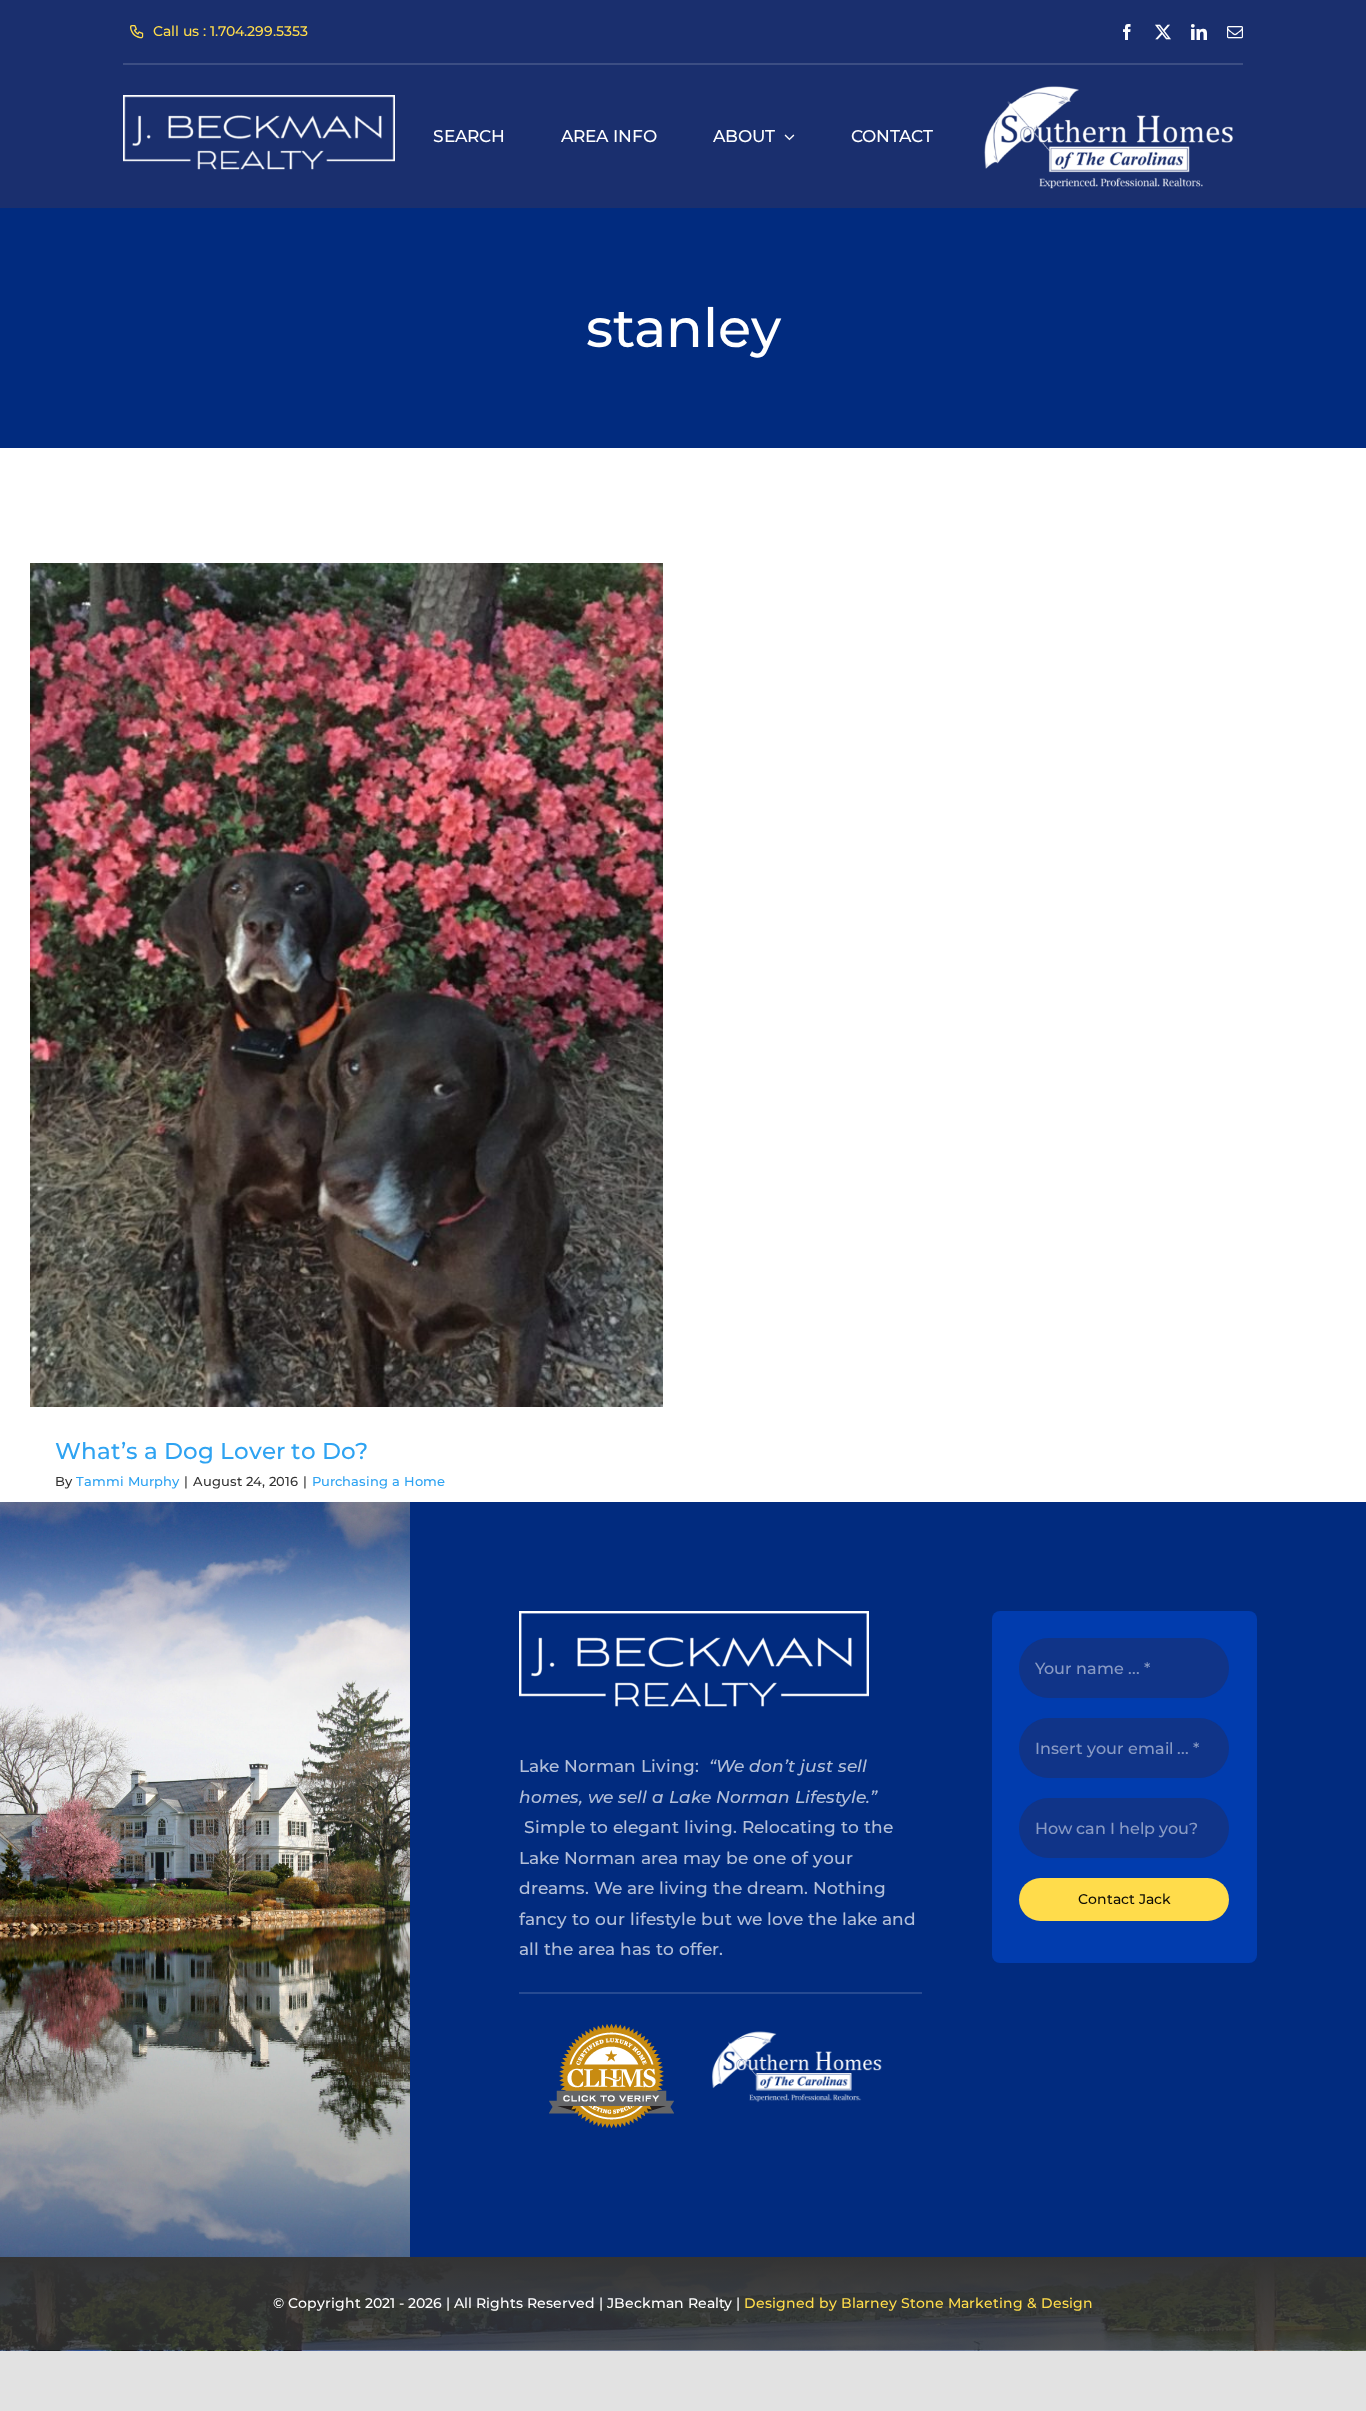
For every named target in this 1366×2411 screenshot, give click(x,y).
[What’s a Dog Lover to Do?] (346, 985)
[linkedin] (1199, 32)
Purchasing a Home (378, 1481)
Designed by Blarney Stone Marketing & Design (918, 2303)
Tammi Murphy (127, 1481)
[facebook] (1127, 32)
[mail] (1235, 32)
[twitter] (1163, 32)
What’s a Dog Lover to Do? (211, 1451)
